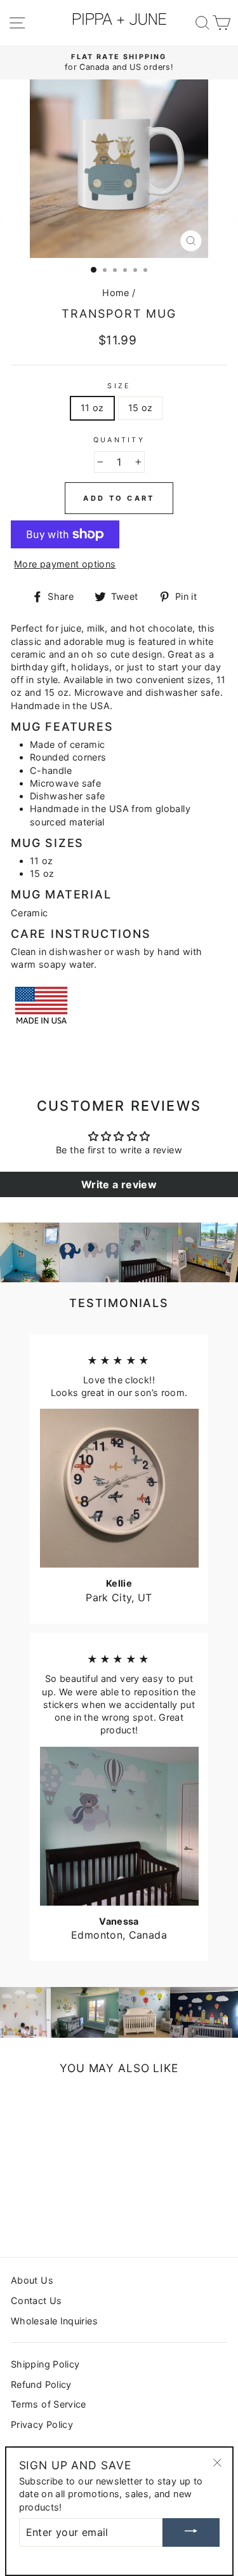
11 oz (92, 408)
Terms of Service (49, 2404)
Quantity (119, 440)
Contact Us (36, 2301)
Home (116, 293)
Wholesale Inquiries (54, 2321)
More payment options (65, 564)
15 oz (141, 408)
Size (119, 386)
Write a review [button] (119, 1184)
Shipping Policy (45, 2364)
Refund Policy (41, 2384)
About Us (32, 2280)
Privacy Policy (42, 2424)
